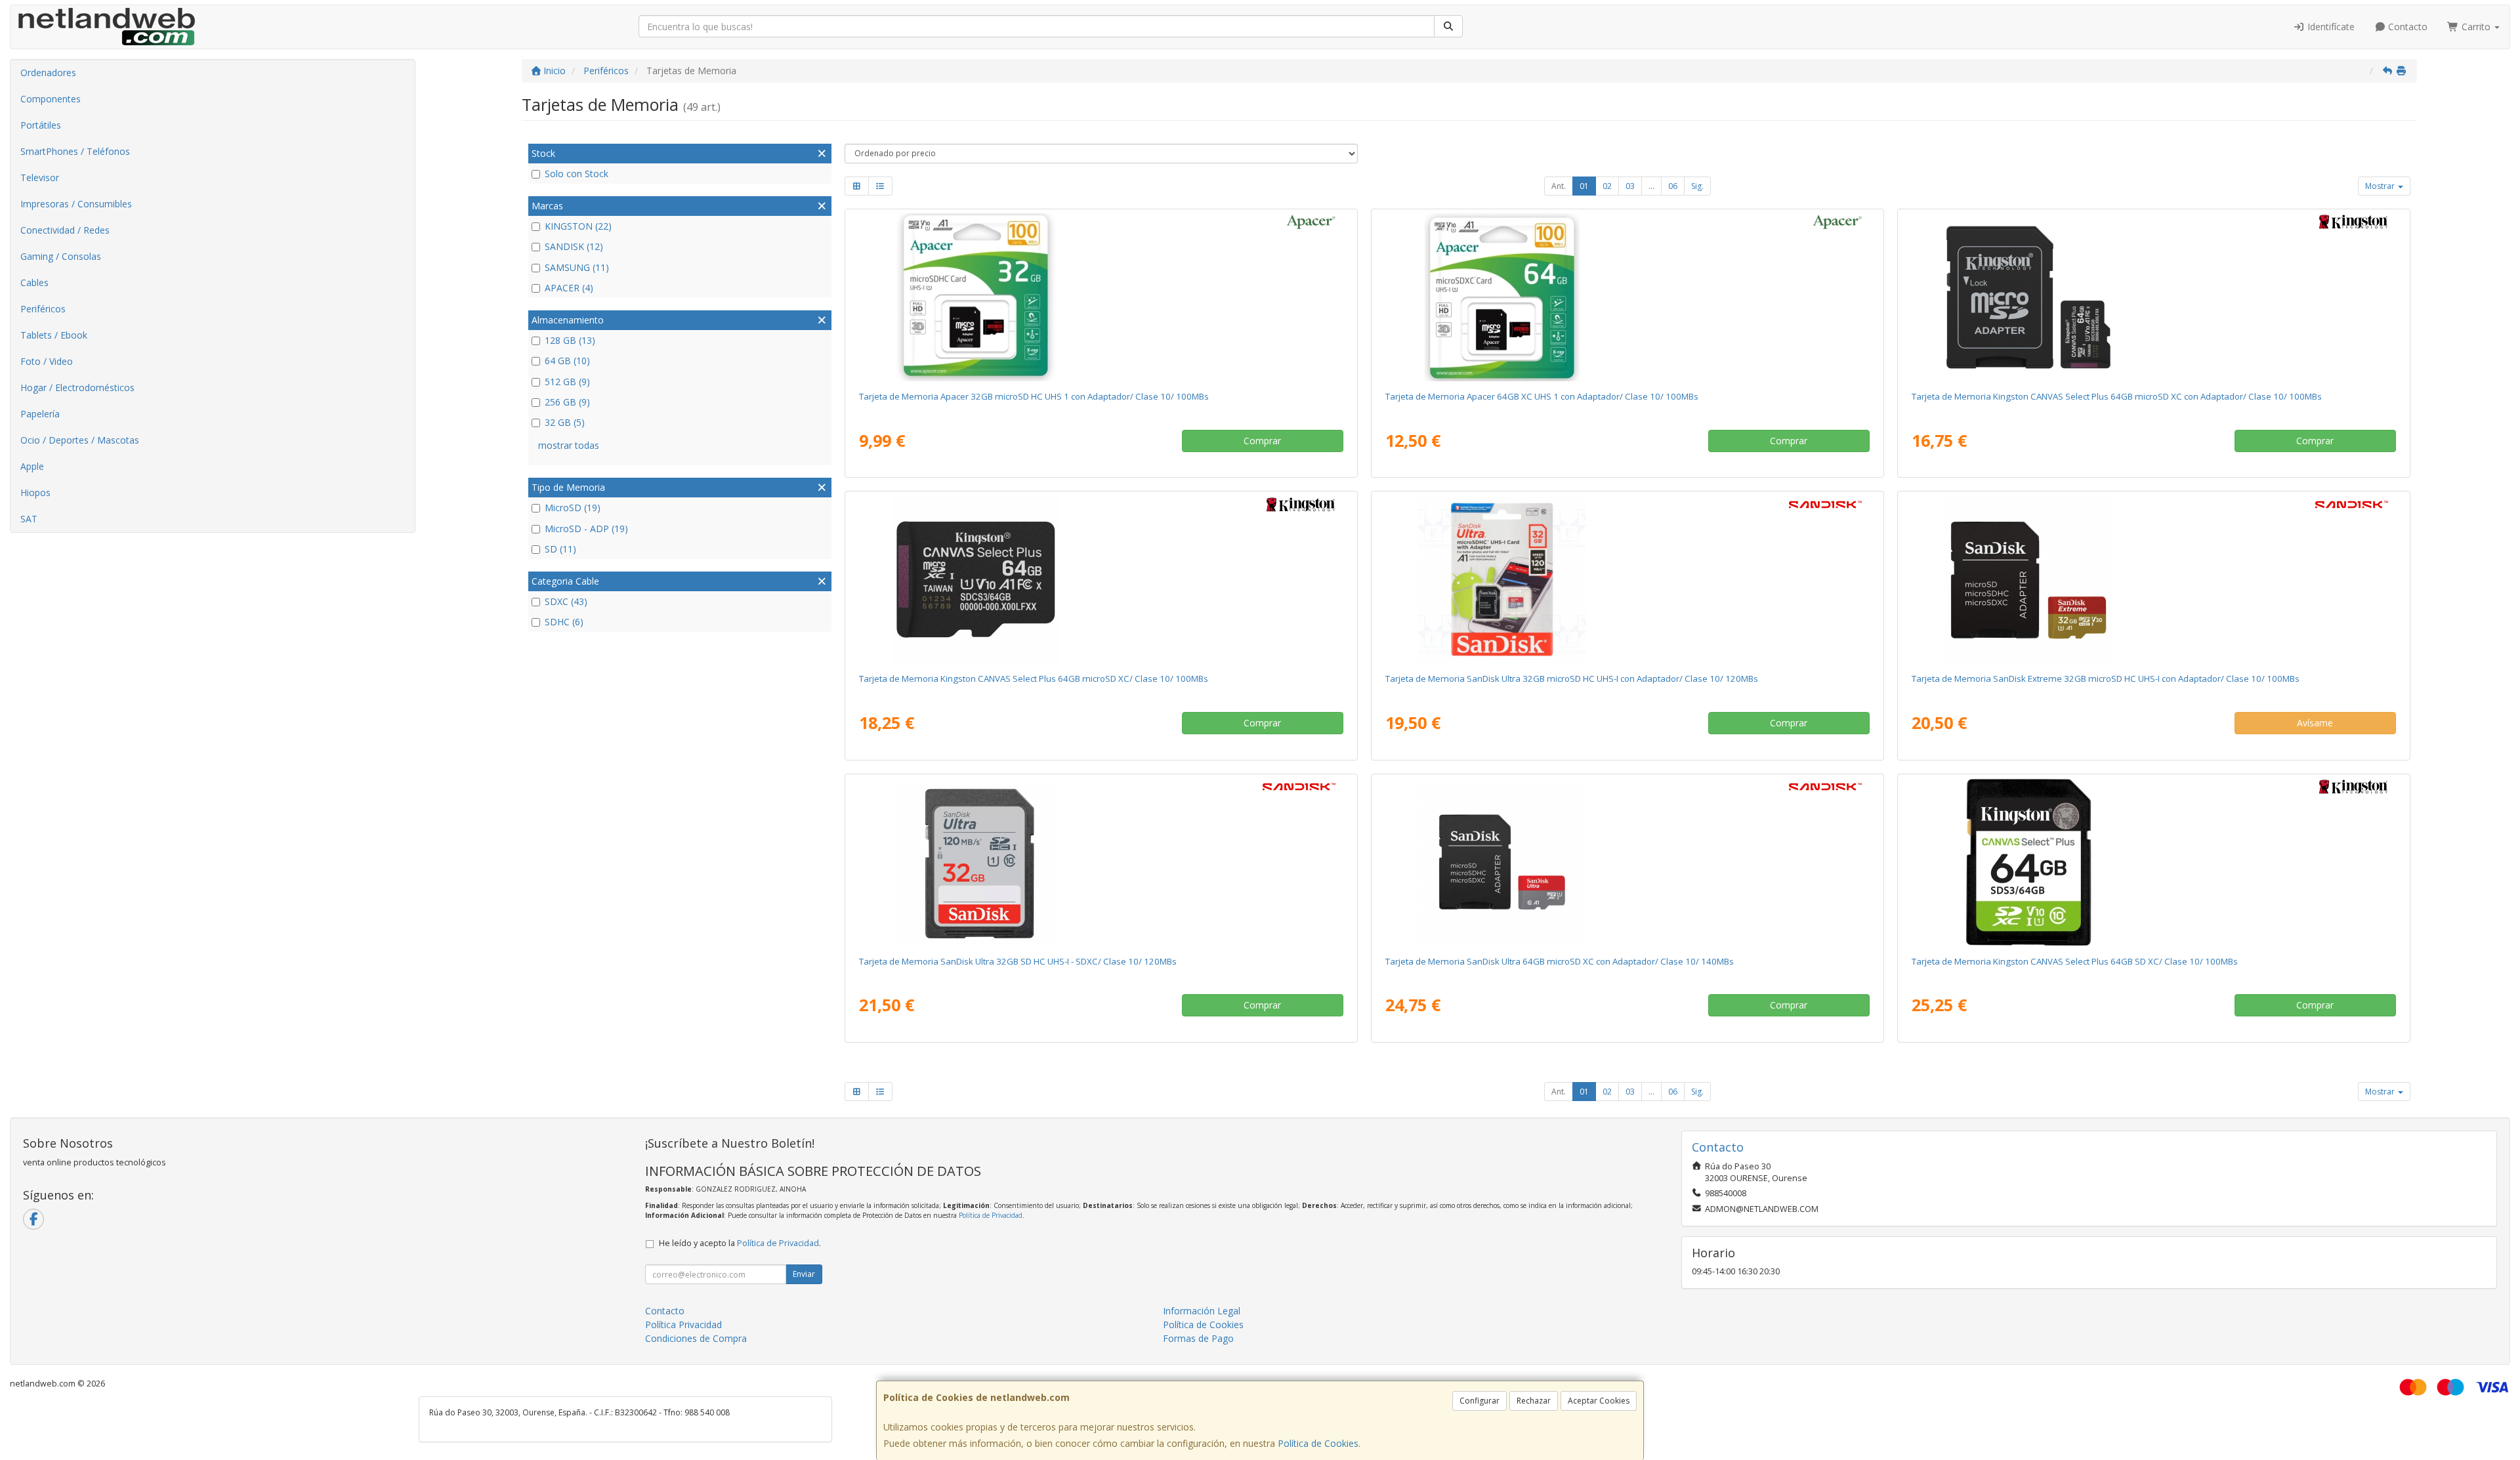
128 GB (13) (570, 340)
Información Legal (1202, 1311)
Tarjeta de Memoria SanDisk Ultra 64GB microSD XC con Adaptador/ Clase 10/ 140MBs (1560, 961)
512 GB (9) (567, 382)
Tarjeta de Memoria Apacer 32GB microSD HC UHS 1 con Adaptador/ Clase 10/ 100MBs (1034, 396)
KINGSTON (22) (578, 226)
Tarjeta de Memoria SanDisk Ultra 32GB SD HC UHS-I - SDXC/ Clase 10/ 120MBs (1018, 961)
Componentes (51, 99)
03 (1630, 186)
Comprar (1262, 441)
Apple (32, 466)
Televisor (40, 177)
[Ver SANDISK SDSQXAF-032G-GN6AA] (2153, 579)
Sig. (1697, 186)
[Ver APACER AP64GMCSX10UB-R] (1627, 297)
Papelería (40, 414)
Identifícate (2330, 27)
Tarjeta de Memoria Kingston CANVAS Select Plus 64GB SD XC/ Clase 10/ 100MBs (2075, 961)
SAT (29, 519)
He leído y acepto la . (740, 1243)
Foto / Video (47, 361)
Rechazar (1534, 1401)
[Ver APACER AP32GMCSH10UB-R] (1101, 297)
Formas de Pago (1198, 1338)
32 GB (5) (565, 422)
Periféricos (43, 309)
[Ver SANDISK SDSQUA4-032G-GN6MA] (1627, 579)
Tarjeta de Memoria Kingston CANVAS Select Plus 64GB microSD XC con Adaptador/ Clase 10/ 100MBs (2117, 396)
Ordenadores (48, 73)
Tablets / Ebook (54, 335)
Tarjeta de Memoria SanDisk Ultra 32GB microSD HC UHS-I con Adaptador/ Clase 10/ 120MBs (1572, 678)
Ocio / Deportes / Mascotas (80, 440)
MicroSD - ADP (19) (586, 529)
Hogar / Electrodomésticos (77, 387)
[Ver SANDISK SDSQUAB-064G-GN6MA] (1627, 862)
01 (1584, 186)
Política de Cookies (1318, 1443)
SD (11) (560, 549)
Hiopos (35, 492)
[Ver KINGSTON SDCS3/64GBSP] (1101, 579)
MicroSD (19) (573, 508)
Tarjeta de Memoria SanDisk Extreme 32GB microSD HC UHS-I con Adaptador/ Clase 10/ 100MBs (2106, 678)
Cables (34, 282)
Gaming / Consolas (61, 256)
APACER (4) (569, 288)
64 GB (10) (567, 361)
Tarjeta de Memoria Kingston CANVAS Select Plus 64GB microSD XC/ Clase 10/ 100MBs (1034, 678)
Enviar (804, 1274)
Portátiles (41, 125)
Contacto (2406, 27)
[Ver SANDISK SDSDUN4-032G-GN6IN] (1101, 862)
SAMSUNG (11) (577, 267)
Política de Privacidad (991, 1215)
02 (1607, 186)
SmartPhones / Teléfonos (75, 151)
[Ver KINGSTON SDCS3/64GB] (2153, 297)
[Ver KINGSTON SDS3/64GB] (2153, 862)
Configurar (1480, 1401)
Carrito (2476, 27)
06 (1673, 186)
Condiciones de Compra (696, 1338)
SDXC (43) (566, 601)
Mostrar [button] (2381, 186)
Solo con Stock (577, 174)
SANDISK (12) (574, 246)
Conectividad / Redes (65, 230)
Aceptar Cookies (1599, 1401)
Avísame (2315, 723)
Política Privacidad (683, 1324)
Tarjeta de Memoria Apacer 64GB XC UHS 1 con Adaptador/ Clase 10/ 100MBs (1542, 396)
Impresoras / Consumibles (76, 204)
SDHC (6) (564, 622)
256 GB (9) (567, 402)
